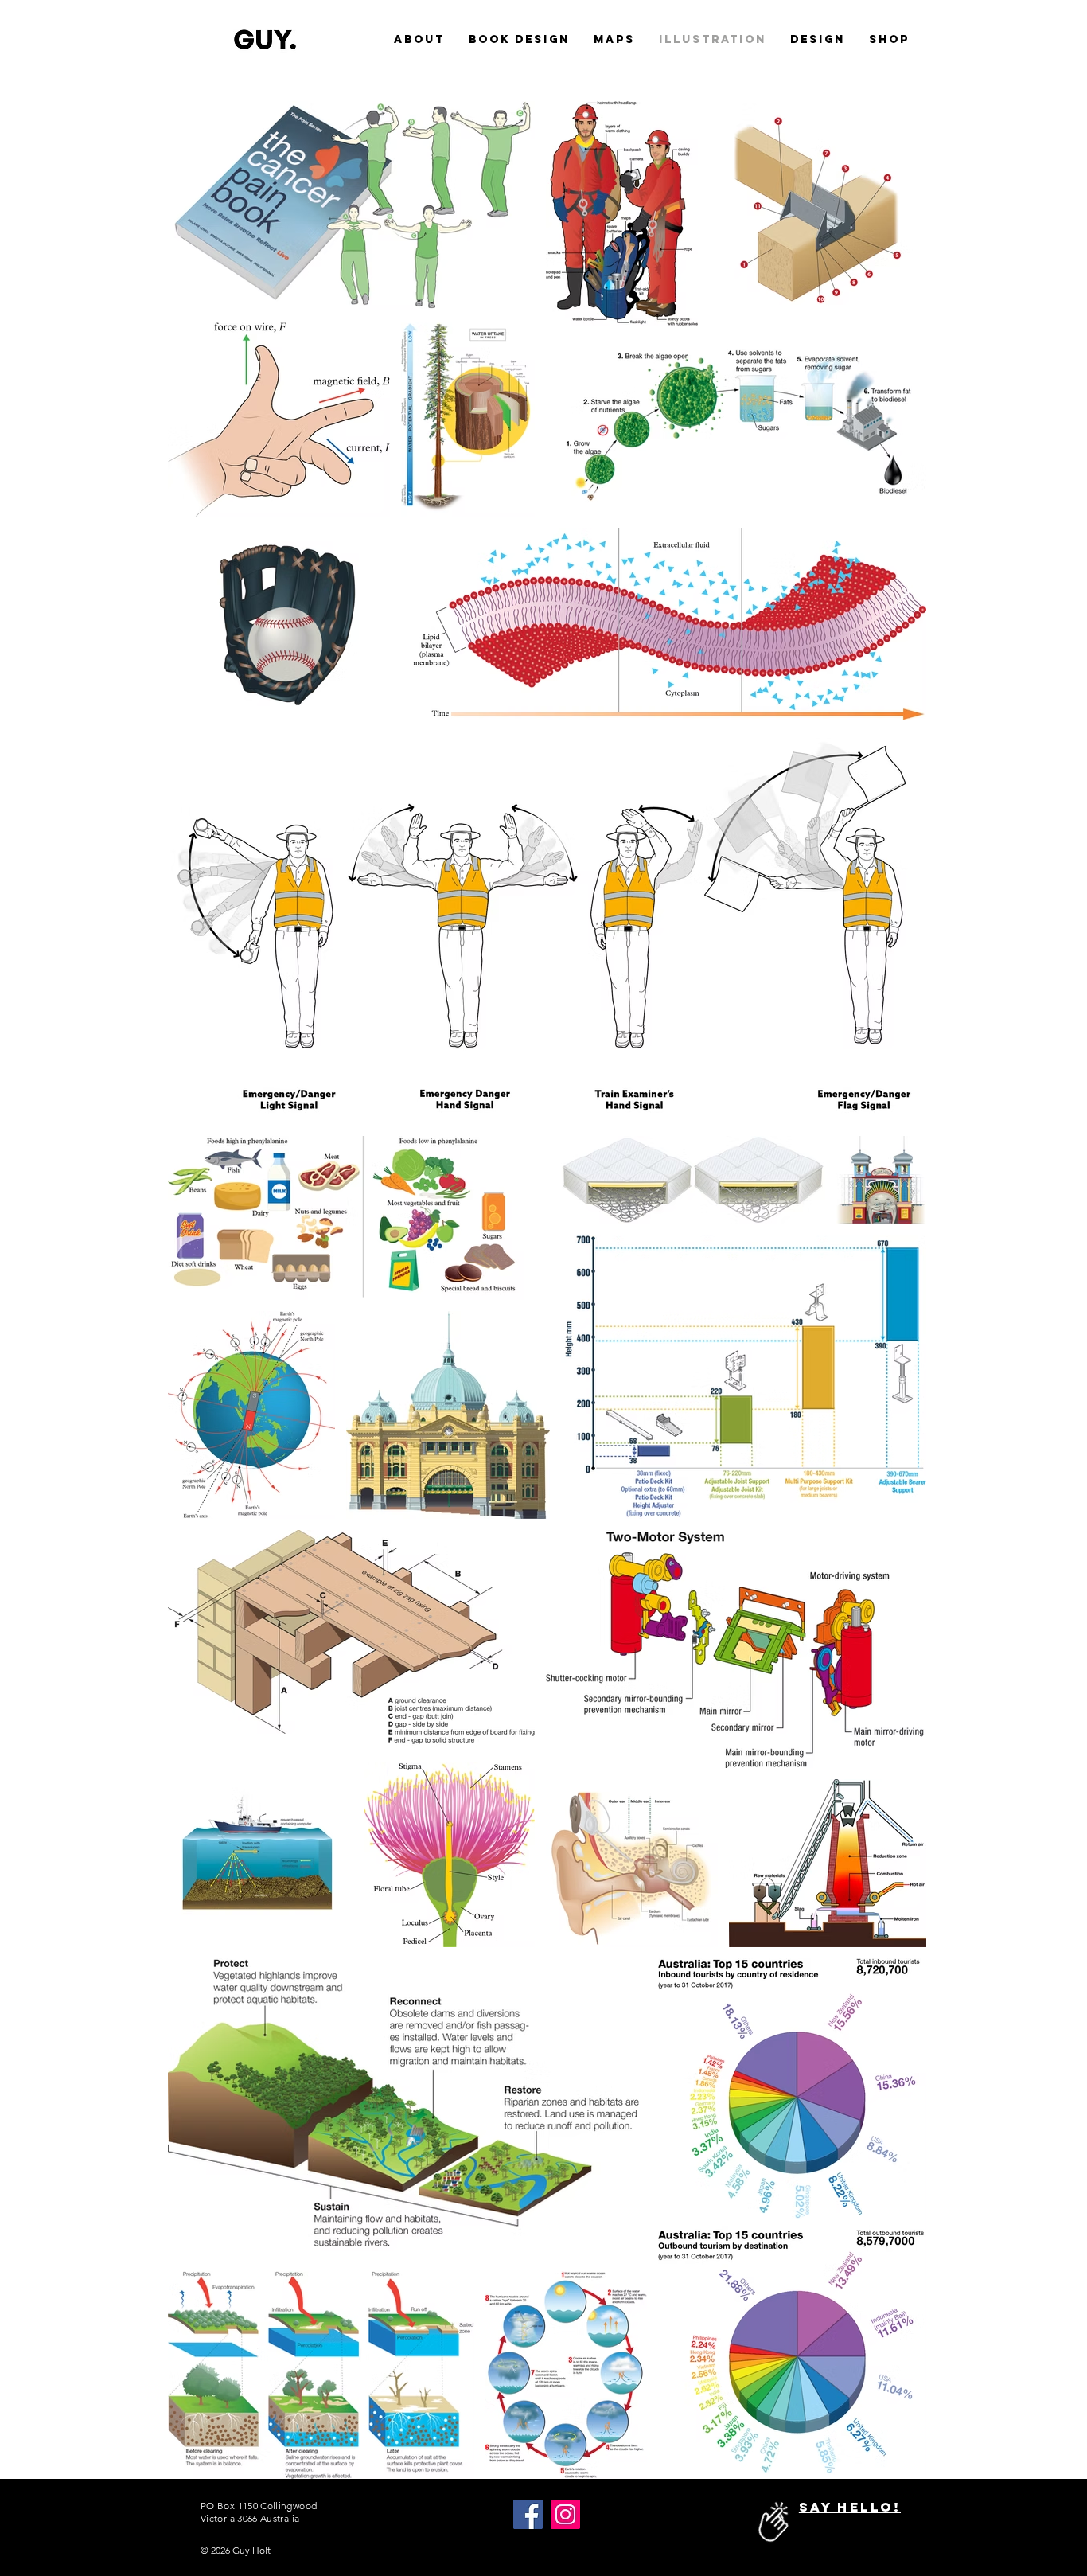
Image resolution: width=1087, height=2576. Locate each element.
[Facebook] (528, 2514)
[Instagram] (565, 2514)
